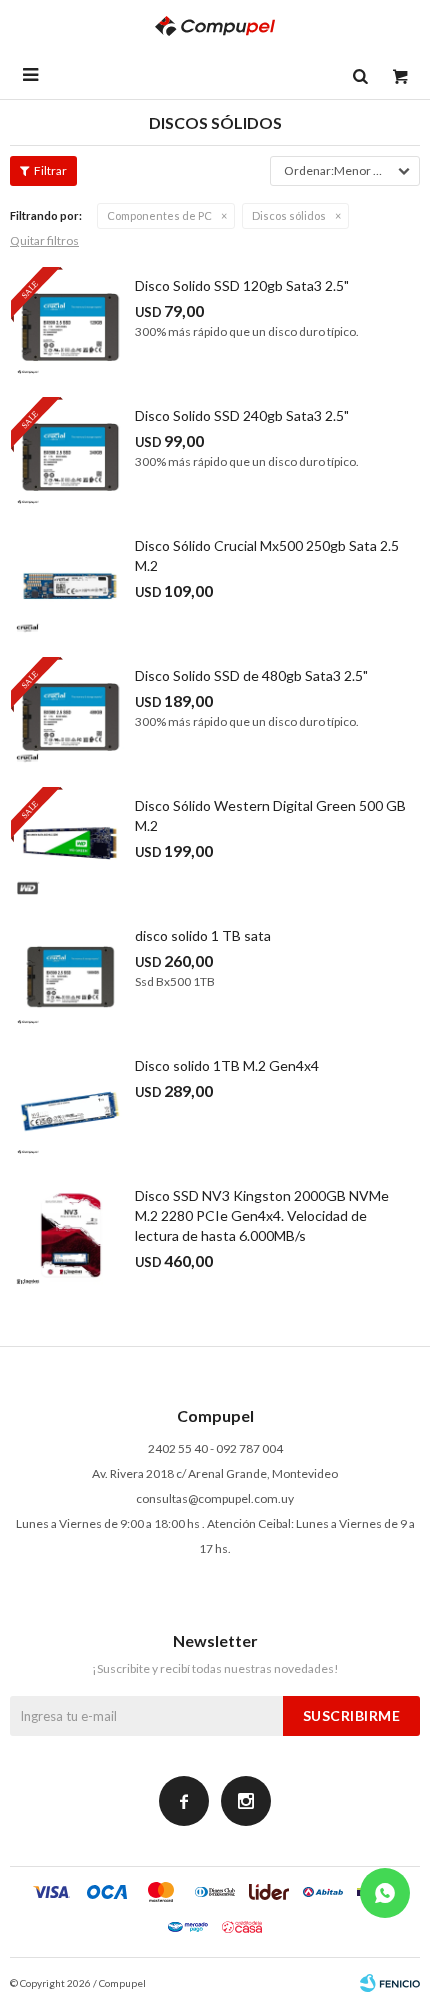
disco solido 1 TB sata (203, 935)
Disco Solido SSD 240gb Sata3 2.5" (242, 415)
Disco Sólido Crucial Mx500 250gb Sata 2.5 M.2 (267, 555)
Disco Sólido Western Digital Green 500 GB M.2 (270, 815)
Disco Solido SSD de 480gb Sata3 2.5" (251, 675)
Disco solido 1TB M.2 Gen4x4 (227, 1065)
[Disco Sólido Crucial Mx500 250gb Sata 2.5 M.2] (70, 586)
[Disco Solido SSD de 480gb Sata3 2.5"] (70, 716)
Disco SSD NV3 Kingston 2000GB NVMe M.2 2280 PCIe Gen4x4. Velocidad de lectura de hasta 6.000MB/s (262, 1215)
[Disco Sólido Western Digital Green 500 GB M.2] (70, 846)
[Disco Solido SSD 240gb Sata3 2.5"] (70, 456)
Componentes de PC (159, 215)
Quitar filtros (44, 240)
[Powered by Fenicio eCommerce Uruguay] (390, 1983)
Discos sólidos (289, 215)
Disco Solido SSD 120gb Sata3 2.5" (242, 285)
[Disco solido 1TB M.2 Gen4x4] (70, 1106)
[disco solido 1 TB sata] (70, 976)
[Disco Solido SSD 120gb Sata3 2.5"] (70, 326)
